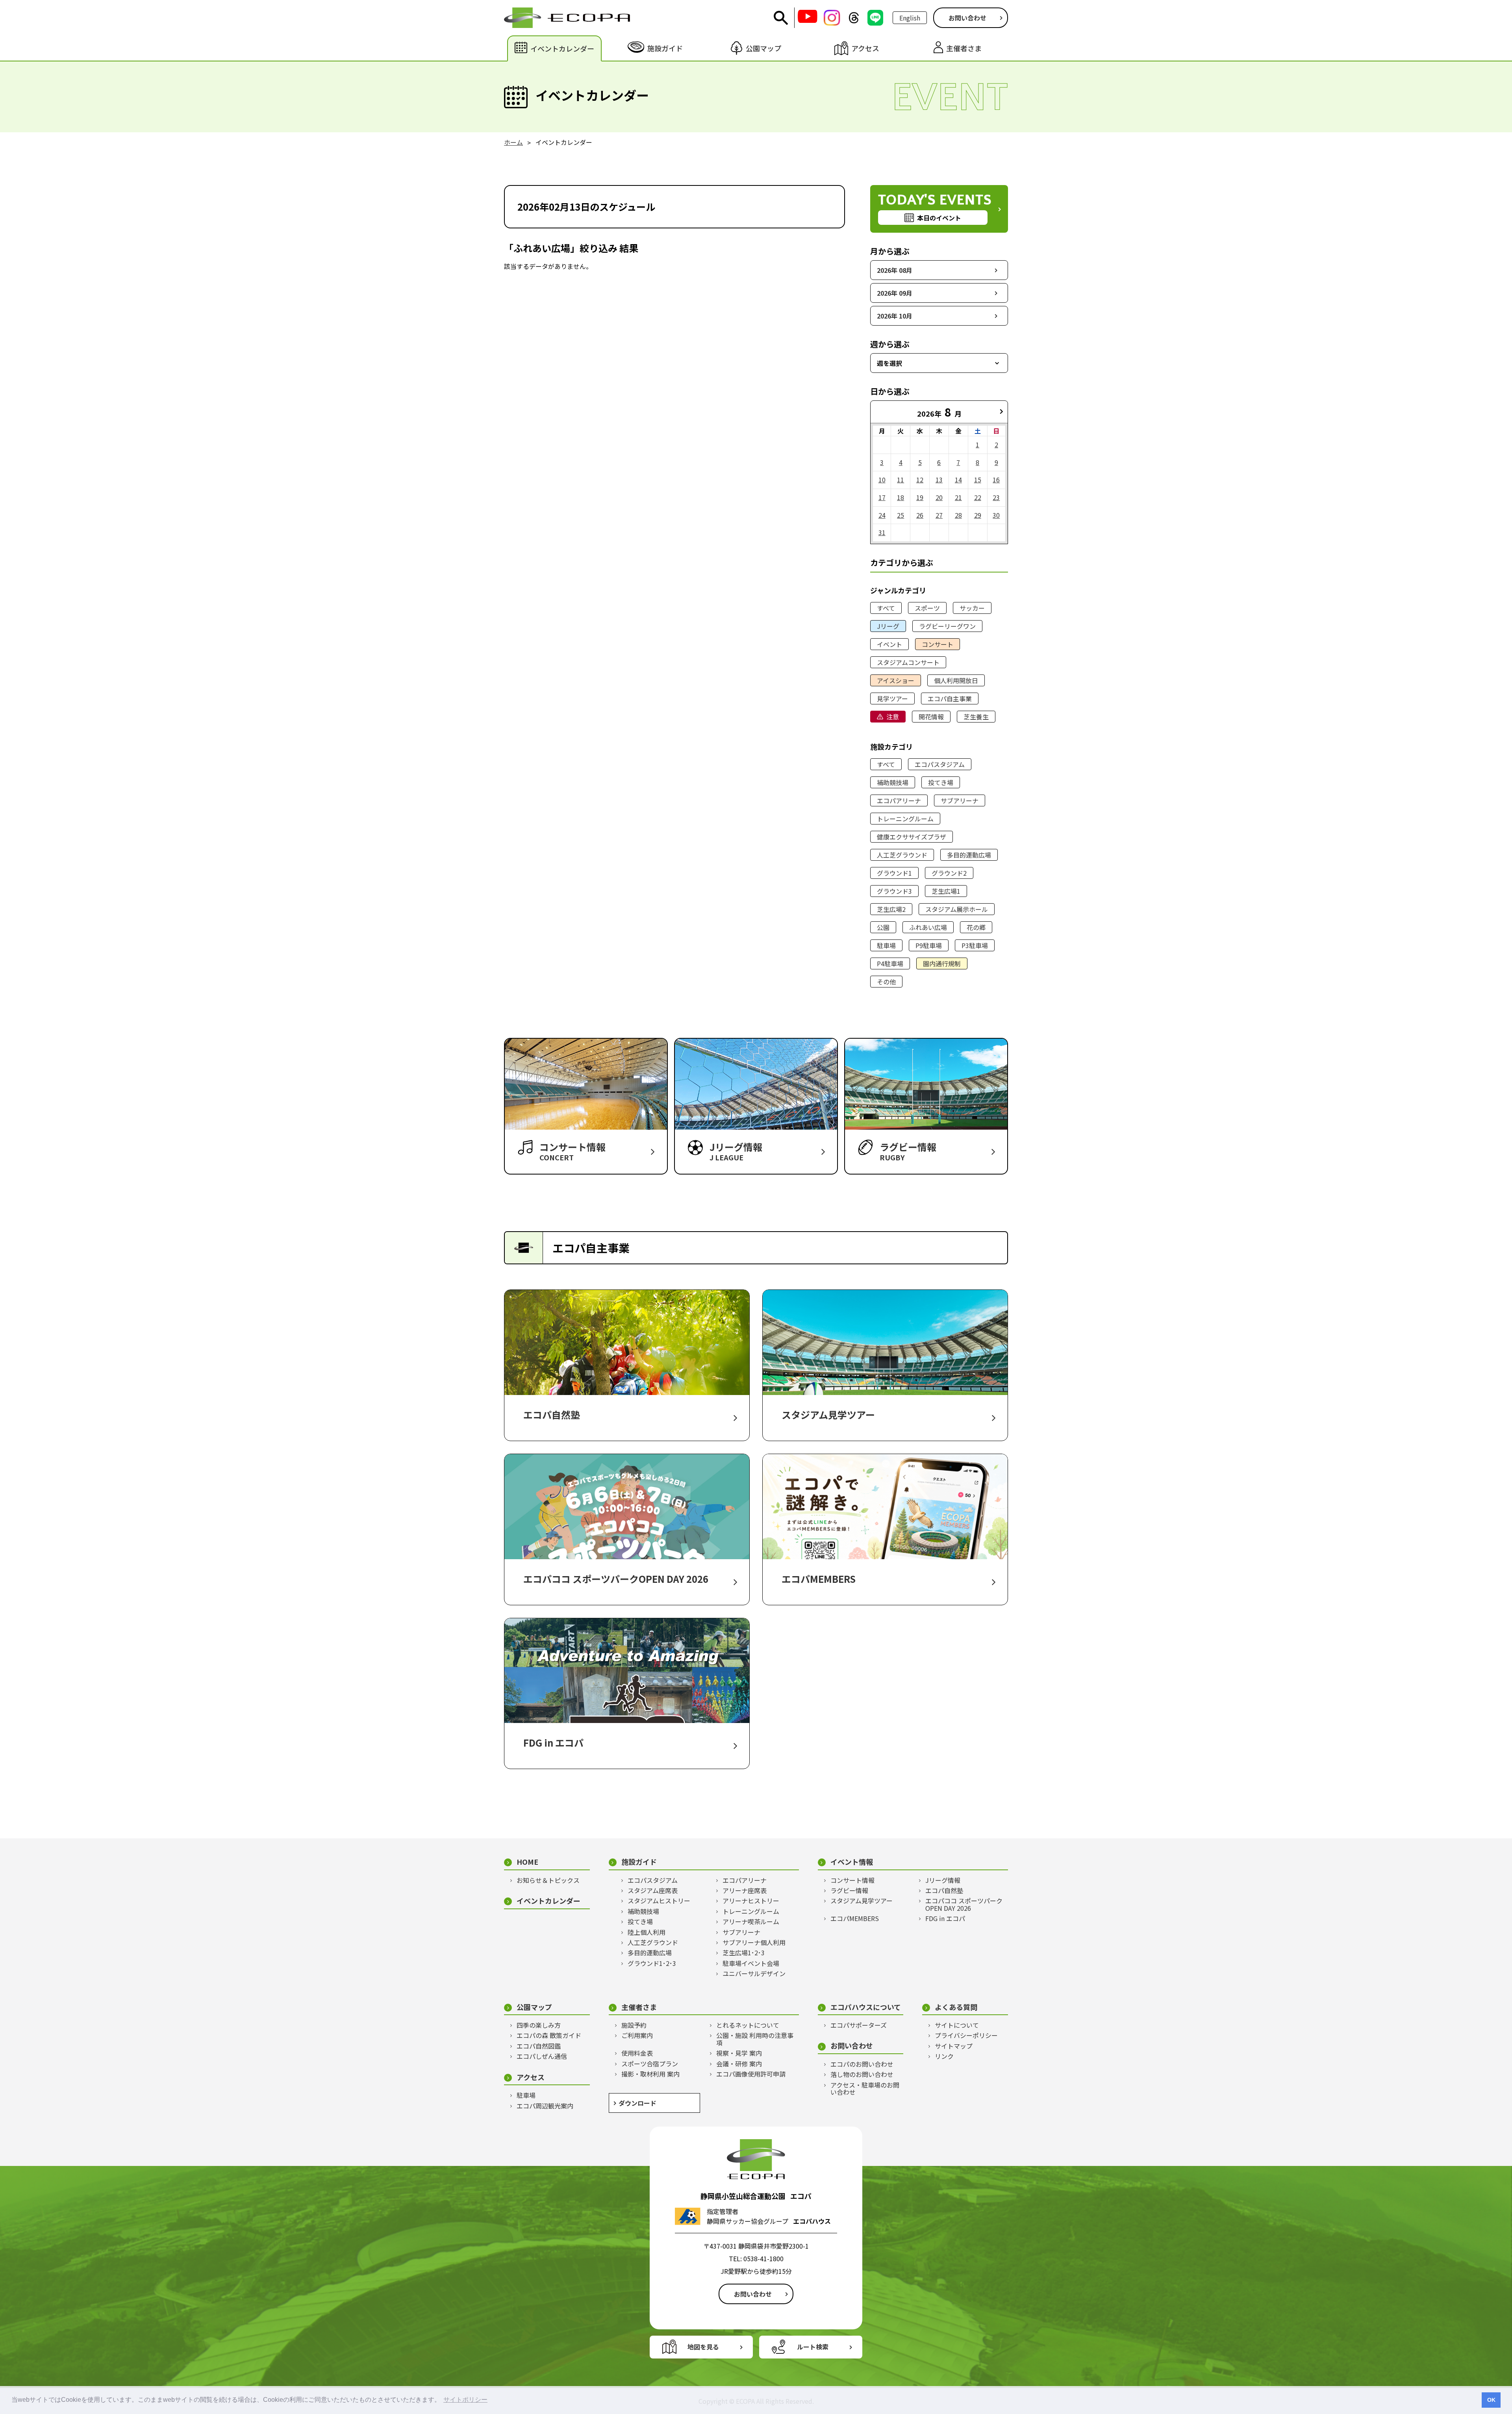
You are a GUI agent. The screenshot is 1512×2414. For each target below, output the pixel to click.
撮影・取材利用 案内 (650, 2074)
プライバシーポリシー (966, 2035)
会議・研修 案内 (739, 2064)
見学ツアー (892, 698)
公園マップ (534, 2007)
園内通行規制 (942, 963)
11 (901, 480)
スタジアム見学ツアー (862, 1901)
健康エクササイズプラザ (912, 837)
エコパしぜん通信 (542, 2056)
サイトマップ (954, 2046)
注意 (893, 717)
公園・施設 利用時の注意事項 (755, 2039)
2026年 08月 (895, 270)
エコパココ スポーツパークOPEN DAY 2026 (964, 1904)
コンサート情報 (852, 1880)
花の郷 (976, 927)
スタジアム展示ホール (957, 909)
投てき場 (941, 782)
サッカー (972, 608)
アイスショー (896, 680)
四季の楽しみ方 (539, 2025)
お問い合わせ (967, 18)
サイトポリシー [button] (465, 2400)
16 (996, 480)
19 (920, 497)
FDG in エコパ (945, 1918)
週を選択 (889, 363)
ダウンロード (637, 2103)
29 (978, 515)
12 (920, 480)
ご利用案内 (637, 2035)
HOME (527, 1862)
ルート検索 (813, 2347)
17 (882, 497)
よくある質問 (956, 2007)
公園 (883, 927)
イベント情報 (852, 1862)
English (910, 18)
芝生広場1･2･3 (744, 1953)
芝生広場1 (946, 891)
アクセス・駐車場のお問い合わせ (865, 2089)
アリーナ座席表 (745, 1890)
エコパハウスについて (866, 2007)
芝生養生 (976, 717)
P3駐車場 (975, 945)
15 (978, 480)
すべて (886, 608)
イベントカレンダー (548, 1901)
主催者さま (639, 2007)
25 (901, 515)
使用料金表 (637, 2053)
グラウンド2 (949, 873)
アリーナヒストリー (751, 1901)
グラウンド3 (894, 891)
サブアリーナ (960, 800)
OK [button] (1491, 2400)
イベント (889, 644)
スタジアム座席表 (653, 1890)
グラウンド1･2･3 (652, 1963)
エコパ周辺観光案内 (545, 2106)
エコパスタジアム (940, 764)
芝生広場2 (891, 909)
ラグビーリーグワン (947, 626)
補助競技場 (893, 782)
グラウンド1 (894, 873)
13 (939, 480)
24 (882, 515)
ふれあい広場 (928, 927)
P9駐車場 (929, 945)
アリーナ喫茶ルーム (751, 1921)
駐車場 (886, 945)
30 (996, 515)
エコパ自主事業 (950, 698)
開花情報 (931, 717)
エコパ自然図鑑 (539, 2046)
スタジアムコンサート (908, 662)
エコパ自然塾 (944, 1890)
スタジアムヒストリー (659, 1901)
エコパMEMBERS (855, 1918)
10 (882, 480)
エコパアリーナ (899, 800)
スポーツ (927, 608)
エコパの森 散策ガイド (549, 2035)
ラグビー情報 (849, 1890)
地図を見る (703, 2347)
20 (939, 497)
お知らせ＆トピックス (548, 1880)
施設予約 (634, 2025)
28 (958, 515)
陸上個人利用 (647, 1932)
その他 (886, 982)
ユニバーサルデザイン (754, 1973)
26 (920, 515)
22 (978, 497)
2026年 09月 (895, 293)
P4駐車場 (890, 963)
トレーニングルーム (905, 819)
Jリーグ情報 (943, 1880)
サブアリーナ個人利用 (754, 1942)
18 (901, 497)
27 (939, 515)
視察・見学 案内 (739, 2053)
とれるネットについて (748, 2025)
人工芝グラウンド (902, 855)
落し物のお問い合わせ (862, 2074)
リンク (944, 2056)
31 (882, 532)
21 (958, 497)
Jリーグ (888, 626)
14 (958, 480)
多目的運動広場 (969, 855)
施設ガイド (639, 1862)
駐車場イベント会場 (751, 1963)
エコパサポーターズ (859, 2025)
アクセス (531, 2077)
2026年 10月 (895, 316)
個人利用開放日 (956, 680)
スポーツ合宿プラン (650, 2064)
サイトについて (957, 2025)
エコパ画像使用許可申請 (751, 2074)
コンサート (938, 644)
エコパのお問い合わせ (862, 2064)
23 (996, 497)
